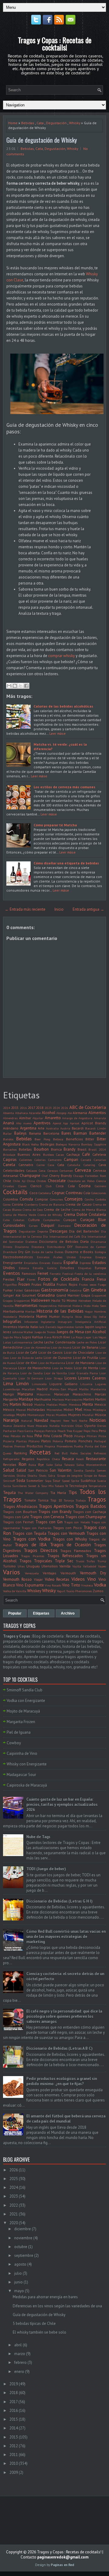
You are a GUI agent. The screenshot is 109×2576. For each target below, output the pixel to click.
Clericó (36, 1186)
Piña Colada (53, 1436)
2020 (14, 2223)
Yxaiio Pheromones (79, 1591)
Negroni (56, 1421)
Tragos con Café (16, 1517)
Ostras (102, 1426)
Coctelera (45, 1193)
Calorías (40, 1160)
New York (70, 1421)
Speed (66, 1481)
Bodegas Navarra (68, 1144)
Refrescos (100, 1453)
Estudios (67, 1268)
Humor (54, 1316)
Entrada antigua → (88, 909)
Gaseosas (32, 1290)
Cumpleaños (51, 1220)
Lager (88, 1337)
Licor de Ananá (61, 1347)
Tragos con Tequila (29, 1533)
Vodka (100, 1585)
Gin (86, 1290)
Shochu (32, 1476)
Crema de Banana (52, 1204)
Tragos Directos (41, 1550)
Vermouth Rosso (17, 1579)
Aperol (57, 1123)
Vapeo (102, 1566)
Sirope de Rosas (95, 1476)
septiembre (24, 2255)
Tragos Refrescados (65, 1556)
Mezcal (21, 1410)
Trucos (80, 1561)
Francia (88, 1279)
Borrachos (10, 1149)
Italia (34, 1327)
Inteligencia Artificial (91, 1322)
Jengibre (101, 1327)
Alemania (80, 1113)
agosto (20, 2264)
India (102, 1317)
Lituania (86, 1384)
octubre (21, 2247)
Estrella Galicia (45, 1268)
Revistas (10, 1465)
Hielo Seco (99, 1306)
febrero (20, 2362)
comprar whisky (61, 656)
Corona (18, 1204)
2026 (64, 1108)
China (31, 1181)
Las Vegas (99, 1337)
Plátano (34, 1441)
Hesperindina (48, 1306)
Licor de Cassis (51, 1352)
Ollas (79, 1426)
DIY (70, 1247)
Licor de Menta (86, 1368)
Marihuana (43, 1399)
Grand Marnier (68, 1295)
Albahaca (21, 1113)
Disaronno (22, 1247)
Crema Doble (76, 1215)
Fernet (43, 1273)
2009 (14, 2472)
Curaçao (70, 1220)
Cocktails (15, 1192)
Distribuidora (56, 1247)
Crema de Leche (57, 1209)
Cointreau (74, 1193)
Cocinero (100, 1186)
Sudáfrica (88, 1481)
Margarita (10, 1399)
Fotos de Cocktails (59, 1279)
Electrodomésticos (18, 1257)
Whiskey (34, 1591)
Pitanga (80, 1436)
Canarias (100, 1160)
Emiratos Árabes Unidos (56, 1257)
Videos (78, 1579)
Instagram (65, 1322)
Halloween (41, 1300)
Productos (35, 1446)
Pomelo (71, 1441)
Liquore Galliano (63, 1384)
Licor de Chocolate (79, 1352)
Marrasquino (74, 1399)
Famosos (29, 1273)
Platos (46, 1441)
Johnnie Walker (23, 1332)
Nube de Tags (38, 1837)
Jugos (27, 1337)
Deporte (43, 1231)
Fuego (102, 1285)
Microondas (54, 1410)
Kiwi (67, 1337)
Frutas (36, 1284)
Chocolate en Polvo (81, 1181)
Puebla (79, 1446)
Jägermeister (66, 1327)
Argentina (28, 1128)
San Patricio (38, 1470)
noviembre (23, 2238)
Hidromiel (64, 1306)
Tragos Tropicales (36, 1561)
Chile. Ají (19, 1181)
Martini (89, 1399)
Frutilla (49, 1284)
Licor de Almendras (37, 1347)
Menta (88, 1404)
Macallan (28, 1389)
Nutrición (68, 1426)
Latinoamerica (22, 1342)
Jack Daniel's (47, 1327)
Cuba (6, 1220)
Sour (56, 1481)
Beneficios (74, 1139)
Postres (8, 1446)
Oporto (90, 1426)
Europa (100, 1268)
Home (13, 123)
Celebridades (14, 1170)
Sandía (90, 1470)
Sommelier (35, 1481)
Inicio (59, 909)
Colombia (10, 1199)
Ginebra (98, 1290)
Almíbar (25, 1118)
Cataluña (74, 1165)
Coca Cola (65, 1186)
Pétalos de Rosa (22, 1436)
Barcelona (51, 1133)
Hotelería (27, 1316)
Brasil (82, 1149)
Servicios (9, 1476)
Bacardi (78, 1128)
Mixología (99, 1410)
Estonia (24, 1268)
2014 (7, 1108)
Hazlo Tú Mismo (64, 1300)
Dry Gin (24, 1252)
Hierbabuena (13, 1311)
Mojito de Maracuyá (23, 1711)
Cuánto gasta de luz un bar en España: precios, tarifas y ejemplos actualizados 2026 (62, 1805)
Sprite (75, 1481)
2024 (56, 1108)
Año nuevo (24, 1123)
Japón (90, 1327)
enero (19, 2372)
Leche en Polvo (87, 1342)
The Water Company (33, 1493)
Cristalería (97, 1215)
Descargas (59, 1231)
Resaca (68, 1459)
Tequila (9, 1493)
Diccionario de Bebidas (59, 1241)
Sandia (78, 1470)
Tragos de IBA (31, 1544)
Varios (12, 1572)
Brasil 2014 (97, 1149)
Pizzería (9, 1441)
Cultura (34, 1220)
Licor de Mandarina (52, 1363)
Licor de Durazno (58, 1358)
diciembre (23, 2229)
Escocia (57, 1263)
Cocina (85, 1186)
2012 (14, 2446)
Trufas (91, 1561)
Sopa (48, 1481)
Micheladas (36, 1410)
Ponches (85, 1441)
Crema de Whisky (50, 1215)
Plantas (21, 1441)
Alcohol (49, 1113)
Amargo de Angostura (77, 1118)
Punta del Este (95, 1446)
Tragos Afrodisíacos (20, 1507)
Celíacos (32, 1171)
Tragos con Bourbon (20, 1512)
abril (18, 2345)
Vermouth (68, 1573)
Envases (45, 1263)
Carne (41, 1165)
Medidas (52, 1405)
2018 (40, 1108)
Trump (102, 1561)
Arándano (11, 1128)
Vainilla (65, 1566)
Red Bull (61, 1453)
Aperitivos (42, 1123)
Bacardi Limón (96, 1128)
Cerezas (53, 1171)
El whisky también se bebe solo (40, 2332)
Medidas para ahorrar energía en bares (45, 2297)
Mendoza (75, 1405)
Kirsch (57, 1337)
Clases (22, 1186)
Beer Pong (42, 1139)
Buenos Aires (29, 1154)
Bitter (90, 1139)
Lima (8, 1383)
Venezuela (32, 1573)
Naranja (11, 1420)
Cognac (58, 1193)
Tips (73, 1492)
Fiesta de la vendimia (90, 1274)
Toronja (69, 1500)
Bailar (7, 1133)
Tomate (30, 1500)
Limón (22, 1383)
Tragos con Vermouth (66, 1533)
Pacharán (10, 1431)
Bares (66, 1133)
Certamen (66, 1171)
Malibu (84, 1389)
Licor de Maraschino (35, 1368)
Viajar (38, 1579)
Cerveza (83, 1170)
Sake (49, 1465)
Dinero (8, 1247)
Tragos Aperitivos (56, 1506)
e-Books (87, 1252)
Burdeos (48, 1155)
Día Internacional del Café (61, 1236)
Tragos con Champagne (86, 1517)
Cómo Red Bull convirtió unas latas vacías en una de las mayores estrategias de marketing (66, 1937)
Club (49, 1186)
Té (66, 1486)
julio (18, 2273)
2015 (15, 1108)
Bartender (98, 1133)
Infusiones (31, 1322)
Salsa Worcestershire (91, 1465)
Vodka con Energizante (26, 1701)
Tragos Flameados (76, 1551)
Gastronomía (55, 1290)
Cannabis (26, 1165)
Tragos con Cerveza (47, 1517)
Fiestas (9, 1279)
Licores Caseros (92, 1378)
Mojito (21, 1415)
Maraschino (82, 1394)
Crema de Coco (33, 1210)
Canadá (86, 1160)
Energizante (13, 1263)
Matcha (40, 1405)
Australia (52, 1128)
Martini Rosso (21, 1404)
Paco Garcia (25, 1431)
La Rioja (77, 1337)
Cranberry (31, 1204)
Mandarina (98, 1389)
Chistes (41, 1181)
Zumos (98, 1591)
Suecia (101, 1481)
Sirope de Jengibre (70, 1476)
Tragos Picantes (33, 1556)
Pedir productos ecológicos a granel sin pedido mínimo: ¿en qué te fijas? (62, 2081)
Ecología (100, 1252)
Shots (43, 1476)
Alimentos (97, 1113)
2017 (31, 1108)
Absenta (8, 1113)
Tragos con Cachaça (90, 1512)
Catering (89, 1165)
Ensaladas (31, 1263)
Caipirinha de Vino (22, 1753)
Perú (102, 1431)
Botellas (25, 1149)
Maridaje (26, 1399)
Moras (50, 1415)
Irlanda (24, 1327)
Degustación (56, 123)
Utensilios (50, 1566)
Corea (7, 1204)
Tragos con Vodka (31, 1539)
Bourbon (41, 1149)
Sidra (51, 1476)
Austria (65, 1128)
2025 (14, 2179)
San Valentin (61, 1470)
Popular (15, 1613)
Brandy (69, 1149)
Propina (50, 1446)
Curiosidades (14, 1225)
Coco (33, 1193)
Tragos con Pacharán (37, 1528)
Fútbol (18, 1290)
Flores (31, 1279)
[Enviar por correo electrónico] (9, 686)
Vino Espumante (30, 1585)
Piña (38, 1436)
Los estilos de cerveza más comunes (64, 787)
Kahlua (38, 1337)
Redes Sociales (81, 1453)
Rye (41, 1465)
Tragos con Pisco (67, 1528)
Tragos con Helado (77, 1522)
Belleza (58, 1139)
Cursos (33, 1226)
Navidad (41, 1420)
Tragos (97, 1499)
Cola (87, 1193)
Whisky (75, 123)
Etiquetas (85, 1268)
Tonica (43, 1500)
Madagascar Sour (21, 1775)
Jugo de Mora (12, 1337)
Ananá (8, 1123)
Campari (71, 1160)
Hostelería (10, 1317)
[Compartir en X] (21, 686)
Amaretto (53, 1118)
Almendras (10, 1118)
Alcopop (61, 1113)
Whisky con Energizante (27, 1764)
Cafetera (99, 1154)
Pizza (102, 1436)
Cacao (60, 1155)
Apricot (75, 1123)
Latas (7, 1342)
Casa (51, 1165)
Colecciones (99, 1193)
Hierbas (30, 1311)
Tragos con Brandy (55, 1512)
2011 (14, 2455)
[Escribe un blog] (15, 686)
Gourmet (29, 1295)
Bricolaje (9, 1155)
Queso (7, 1453)
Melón (63, 1405)
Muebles (61, 1415)
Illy (95, 1317)
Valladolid (90, 1566)
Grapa (86, 1295)
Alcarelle (35, 1113)
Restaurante (96, 1459)
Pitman (92, 1436)
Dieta (84, 1241)
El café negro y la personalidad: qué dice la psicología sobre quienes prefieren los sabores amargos (64, 2016)
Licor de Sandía (31, 1373)
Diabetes (31, 1242)
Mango (8, 1394)
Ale (70, 1113)
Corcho (89, 1199)
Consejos (74, 1199)
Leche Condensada (60, 1342)
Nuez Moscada (37, 1426)
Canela (9, 1165)
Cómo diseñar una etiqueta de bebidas (66, 863)
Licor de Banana (85, 1347)
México (9, 1410)
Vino (92, 1579)
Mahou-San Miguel (63, 1389)
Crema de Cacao (79, 1204)
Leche (38, 1342)
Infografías (12, 1322)
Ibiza (78, 1317)
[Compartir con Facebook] (26, 686)
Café (86, 1154)
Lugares (101, 1384)
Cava (102, 1165)
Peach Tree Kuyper (70, 1431)
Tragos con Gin (49, 1522)
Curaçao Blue (93, 1220)
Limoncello (39, 1384)
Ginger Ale (12, 1295)
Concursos (56, 1199)
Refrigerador (11, 1459)
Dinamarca (98, 1242)
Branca (56, 1149)
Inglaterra (48, 1322)
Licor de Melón (62, 1368)
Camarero (55, 1160)
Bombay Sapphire (94, 1144)
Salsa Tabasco (64, 1465)
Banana (35, 1133)
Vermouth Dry (93, 1573)
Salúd (21, 1470)
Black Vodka (31, 1144)
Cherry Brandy (60, 1176)
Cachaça (73, 1154)
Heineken (85, 1301)
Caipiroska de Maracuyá (27, 1785)
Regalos (28, 1459)
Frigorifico (10, 1285)
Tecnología (78, 1486)
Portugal (100, 1441)
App (65, 1123)
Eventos (12, 1273)
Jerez (7, 1332)
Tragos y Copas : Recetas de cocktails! (55, 44)
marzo (20, 2354)
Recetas (40, 1452)
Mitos (87, 1410)
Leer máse (58, 733)
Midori (69, 1410)
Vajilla (77, 1566)
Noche (83, 1421)
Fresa (101, 1279)
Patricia (51, 1431)
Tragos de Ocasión (70, 1544)
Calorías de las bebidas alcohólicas (63, 706)
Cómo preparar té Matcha (55, 825)
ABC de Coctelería (88, 1107)
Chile (7, 1181)
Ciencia (101, 1181)
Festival (68, 1274)
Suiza (7, 1486)
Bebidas (28, 123)
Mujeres (75, 1415)
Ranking (20, 1453)
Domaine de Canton (91, 1247)
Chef (45, 1176)
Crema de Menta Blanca (89, 1210)
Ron (22, 1464)
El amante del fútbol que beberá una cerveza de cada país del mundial (66, 2119)
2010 (14, 2463)
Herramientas (26, 1306)
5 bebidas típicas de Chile (34, 2323)
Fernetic (55, 1274)
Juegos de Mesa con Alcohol (81, 1332)
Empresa (86, 1257)
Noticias (98, 1420)
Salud (9, 1470)
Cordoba (101, 1199)
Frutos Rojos (67, 1284)
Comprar (41, 1199)
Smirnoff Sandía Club (25, 1690)
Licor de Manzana (80, 1363)
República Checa (48, 1459)
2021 (14, 2214)
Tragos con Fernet (18, 1522)
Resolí (80, 1459)
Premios (20, 1446)
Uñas (21, 1566)
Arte (41, 1128)
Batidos (8, 1139)
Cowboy (14, 1743)
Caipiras (10, 1160)
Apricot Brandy (94, 1123)
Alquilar (38, 1118)
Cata (40, 123)
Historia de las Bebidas (60, 1311)
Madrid (42, 1389)
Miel (79, 1410)
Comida (26, 1199)
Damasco (64, 1226)
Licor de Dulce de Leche (26, 1358)
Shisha (21, 1476)
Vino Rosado (53, 1585)
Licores (71, 1378)
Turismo (9, 1566)
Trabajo (81, 1500)
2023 (48, 1108)
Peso (6, 1436)
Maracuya (62, 1394)
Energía (101, 1257)
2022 (14, 2205)
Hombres (100, 1311)
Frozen (24, 1284)
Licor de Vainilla (55, 1373)
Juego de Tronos (45, 1332)
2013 (14, 2437)
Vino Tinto (71, 1585)
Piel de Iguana (19, 1732)
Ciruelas (8, 1186)
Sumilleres (19, 1486)
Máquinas (43, 1394)
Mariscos (58, 1399)
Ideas (87, 1317)
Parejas (39, 1431)
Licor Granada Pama (83, 1373)
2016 (23, 1108)
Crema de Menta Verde (20, 1215)
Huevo (42, 1316)
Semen (101, 1470)
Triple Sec (64, 1561)
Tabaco (59, 1486)
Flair (21, 1279)
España (71, 1262)
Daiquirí (48, 1225)
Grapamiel (99, 1295)
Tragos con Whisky (70, 1539)
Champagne (30, 1176)
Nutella (54, 1426)
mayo (19, 2291)
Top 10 (56, 1500)
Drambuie (10, 1252)
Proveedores (65, 1446)
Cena (42, 1171)
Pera (95, 1431)
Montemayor (36, 1415)
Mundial (88, 1415)
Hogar (89, 1311)
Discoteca (38, 1247)
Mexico (100, 1404)
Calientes (26, 1160)
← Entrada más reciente (25, 909)
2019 (14, 2384)
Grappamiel (22, 1301)
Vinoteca (87, 1585)
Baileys (20, 1133)
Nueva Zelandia (14, 1426)
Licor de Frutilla (86, 1358)
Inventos (10, 1327)
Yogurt (61, 1591)
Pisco (68, 1436)
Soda (21, 1481)
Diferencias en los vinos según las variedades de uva (57, 2306)
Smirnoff (9, 1481)
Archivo (68, 1613)
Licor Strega (54, 1378)
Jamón (79, 1327)
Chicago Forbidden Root (90, 1176)
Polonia (58, 1441)
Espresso (85, 1263)
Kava (48, 1337)
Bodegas (47, 1144)
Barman (80, 1133)
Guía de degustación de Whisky (42, 140)
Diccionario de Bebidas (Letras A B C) (59, 2048)
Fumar (8, 1290)
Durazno (72, 1252)
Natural (27, 1421)
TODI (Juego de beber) (46, 1869)
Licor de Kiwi (27, 1363)
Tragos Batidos (91, 1506)
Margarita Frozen (21, 1722)
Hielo (87, 1306)
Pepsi (87, 1431)
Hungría (67, 1317)
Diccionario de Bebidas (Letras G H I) (59, 1901)
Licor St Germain (31, 1378)
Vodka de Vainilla (15, 1591)
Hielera (77, 1306)
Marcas (100, 1394)
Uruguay (33, 1566)
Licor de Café (27, 1352)
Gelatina (76, 1290)
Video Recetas (57, 1579)
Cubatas (19, 1220)
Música (100, 1415)
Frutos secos (88, 1285)
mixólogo (9, 1415)
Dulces (59, 1252)
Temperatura (97, 1486)
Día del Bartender (84, 1231)
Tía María (58, 1493)
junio (18, 2282)
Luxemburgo (12, 1389)
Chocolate (57, 1181)
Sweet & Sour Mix (41, 1486)
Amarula (100, 1118)
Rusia (32, 1465)
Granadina (46, 1295)
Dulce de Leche (42, 1252)
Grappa (8, 1301)
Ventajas (50, 1573)
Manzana (25, 1394)
